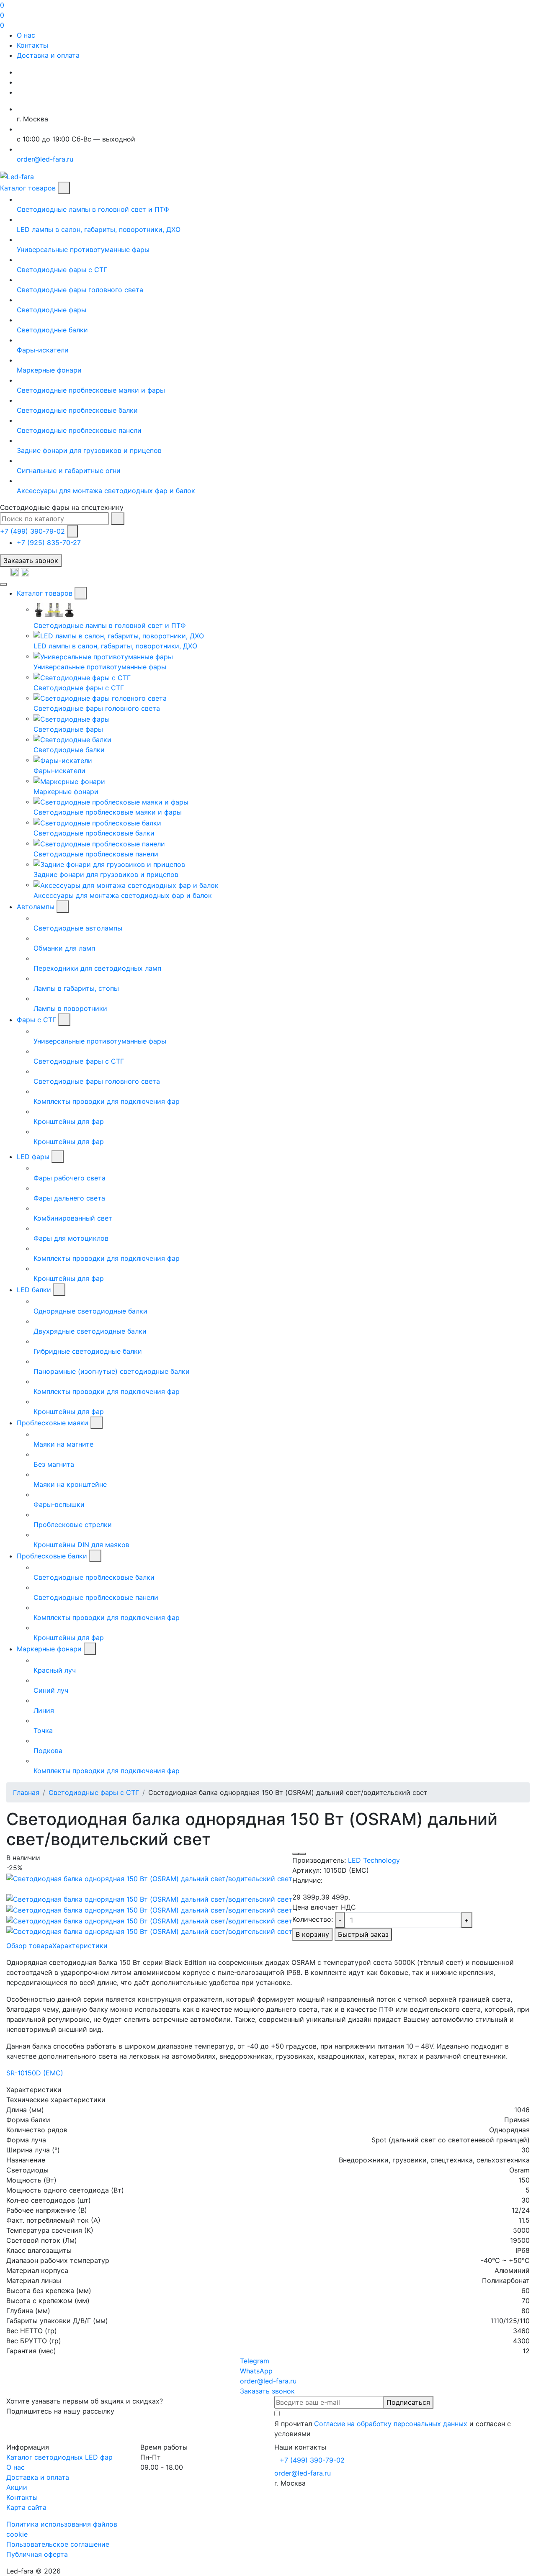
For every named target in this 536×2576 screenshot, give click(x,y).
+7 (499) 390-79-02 (32, 531)
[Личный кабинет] (5, 572)
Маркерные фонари (49, 1649)
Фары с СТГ (36, 1020)
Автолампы (36, 907)
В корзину (312, 1934)
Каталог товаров (28, 188)
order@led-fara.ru (303, 2473)
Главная (26, 1792)
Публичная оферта (37, 2554)
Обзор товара (29, 1946)
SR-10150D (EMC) (35, 2073)
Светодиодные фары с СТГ (94, 1792)
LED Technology (374, 1860)
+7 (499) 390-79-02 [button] (312, 2460)
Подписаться (408, 2402)
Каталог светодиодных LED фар (59, 2457)
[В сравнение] (302, 1854)
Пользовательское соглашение (58, 2544)
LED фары (33, 1157)
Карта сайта (26, 2507)
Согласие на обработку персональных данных (391, 2424)
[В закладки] (296, 1854)
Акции (17, 2487)
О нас (26, 35)
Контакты (32, 45)
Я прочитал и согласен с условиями (393, 2429)
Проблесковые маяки (53, 1423)
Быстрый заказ (363, 1934)
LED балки (34, 1290)
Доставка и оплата (48, 55)
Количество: (313, 1919)
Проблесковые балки (52, 1556)
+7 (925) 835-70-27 (49, 542)
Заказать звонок (31, 560)
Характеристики (80, 1946)
